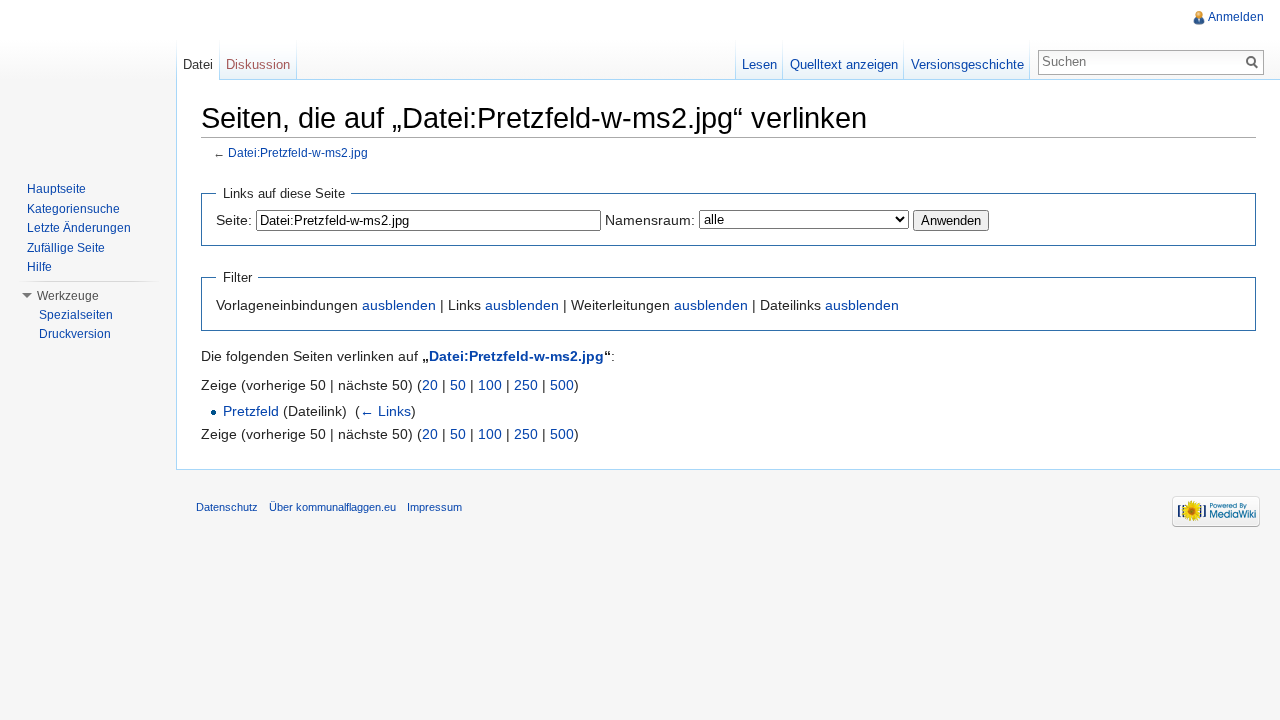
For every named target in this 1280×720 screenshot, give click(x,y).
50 (458, 385)
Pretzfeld (251, 411)
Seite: (234, 220)
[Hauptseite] (88, 80)
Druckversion (75, 334)
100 (490, 385)
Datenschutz (227, 507)
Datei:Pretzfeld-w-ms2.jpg (298, 152)
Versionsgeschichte (967, 64)
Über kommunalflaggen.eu (332, 507)
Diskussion (258, 64)
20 (430, 385)
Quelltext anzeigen (844, 64)
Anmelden (1236, 17)
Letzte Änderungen (79, 228)
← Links (385, 411)
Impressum (434, 507)
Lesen (759, 64)
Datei (198, 64)
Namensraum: (650, 220)
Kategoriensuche (73, 209)
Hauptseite (56, 189)
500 (562, 385)
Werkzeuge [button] (68, 296)
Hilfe (39, 267)
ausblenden (399, 305)
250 (526, 385)
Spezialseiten (76, 315)
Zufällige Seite (66, 248)
